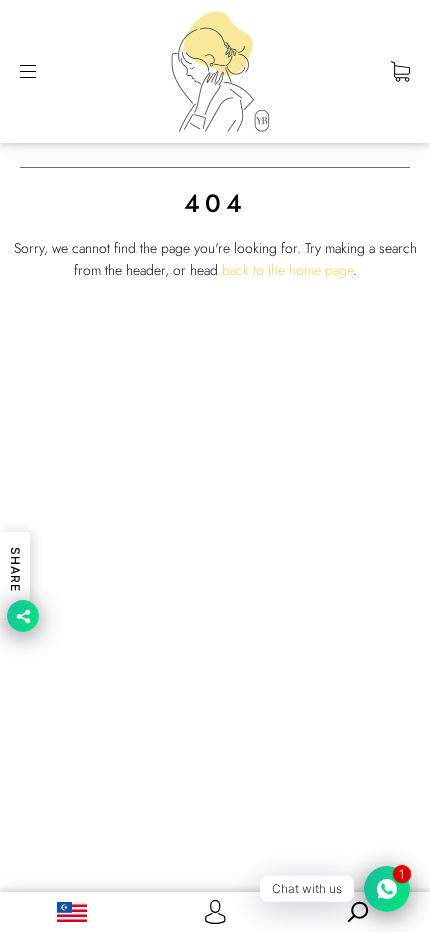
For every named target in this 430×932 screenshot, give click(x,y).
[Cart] (400, 71)
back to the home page (287, 270)
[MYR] (71, 912)
